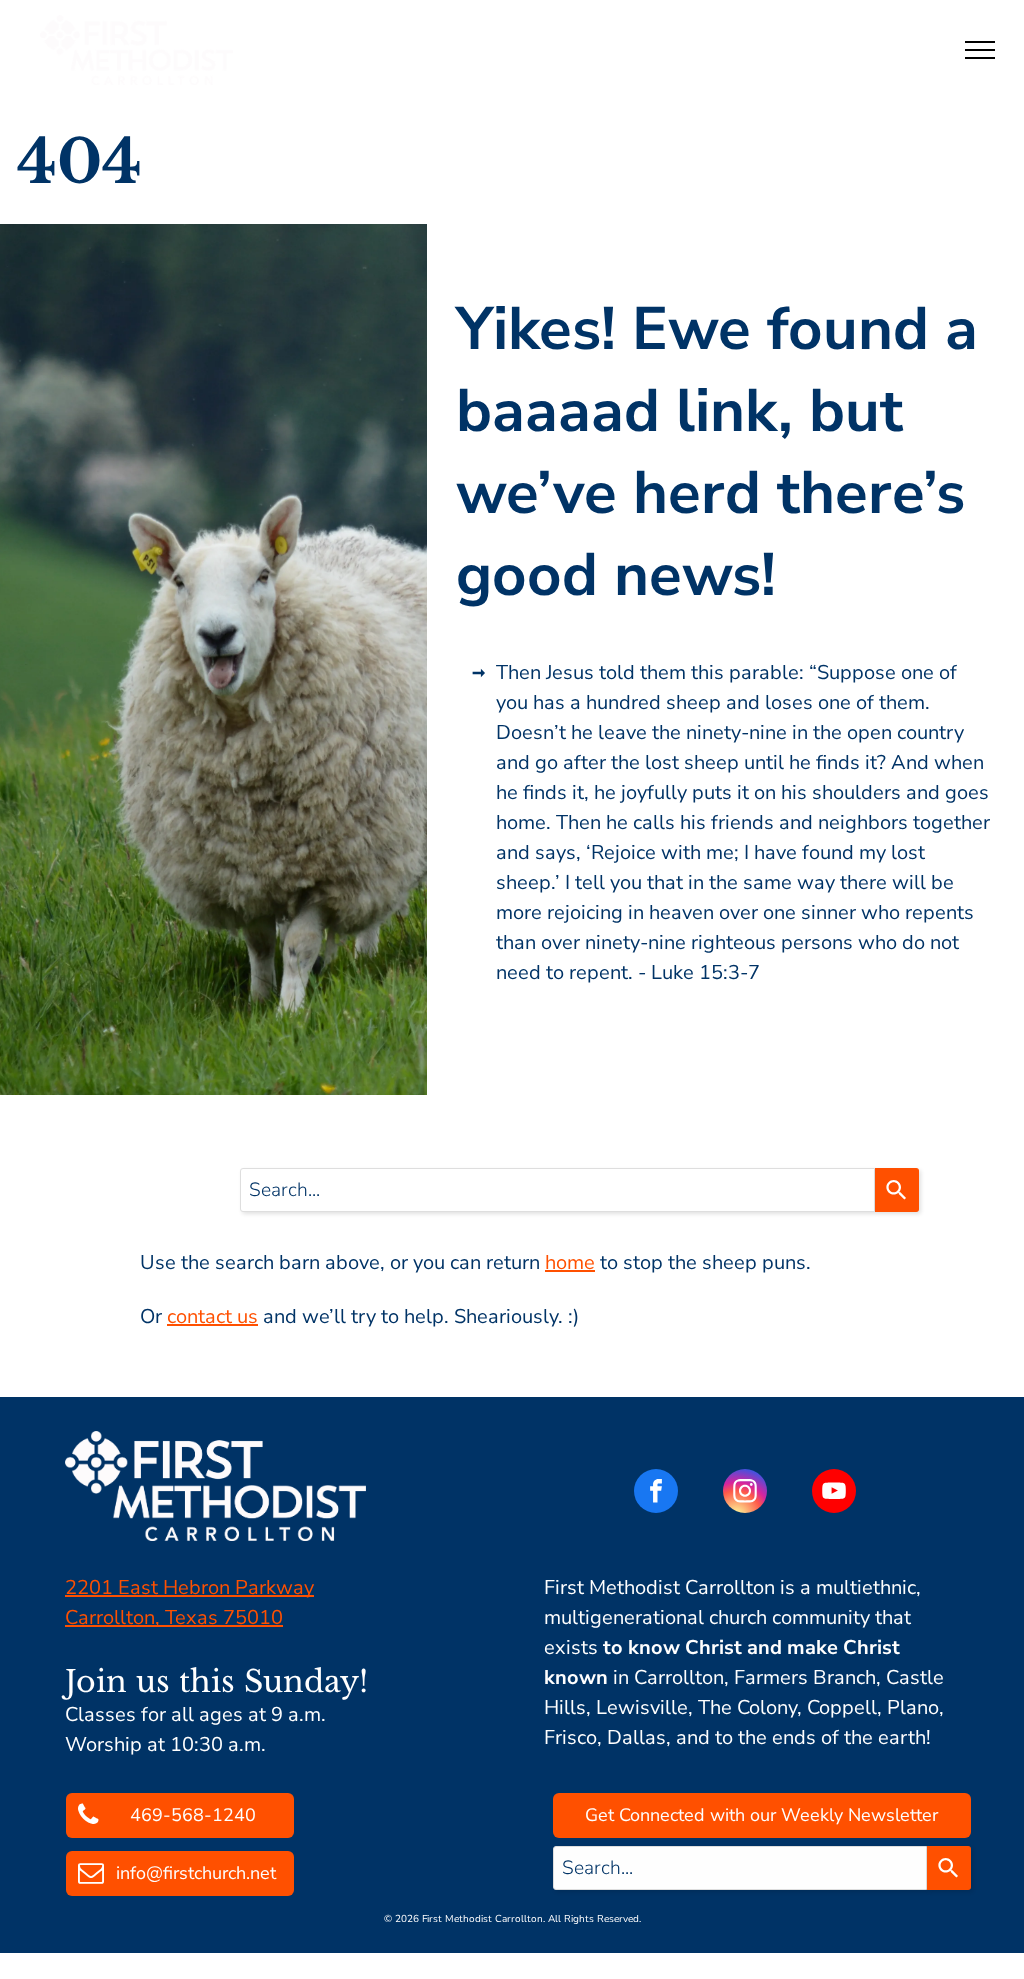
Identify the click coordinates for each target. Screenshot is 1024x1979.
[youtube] (834, 1493)
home (570, 1262)
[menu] (980, 50)
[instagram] (745, 1493)
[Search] (897, 1190)
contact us (212, 1316)
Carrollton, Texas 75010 (174, 1617)
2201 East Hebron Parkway (189, 1587)
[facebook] (656, 1493)
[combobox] (557, 1190)
